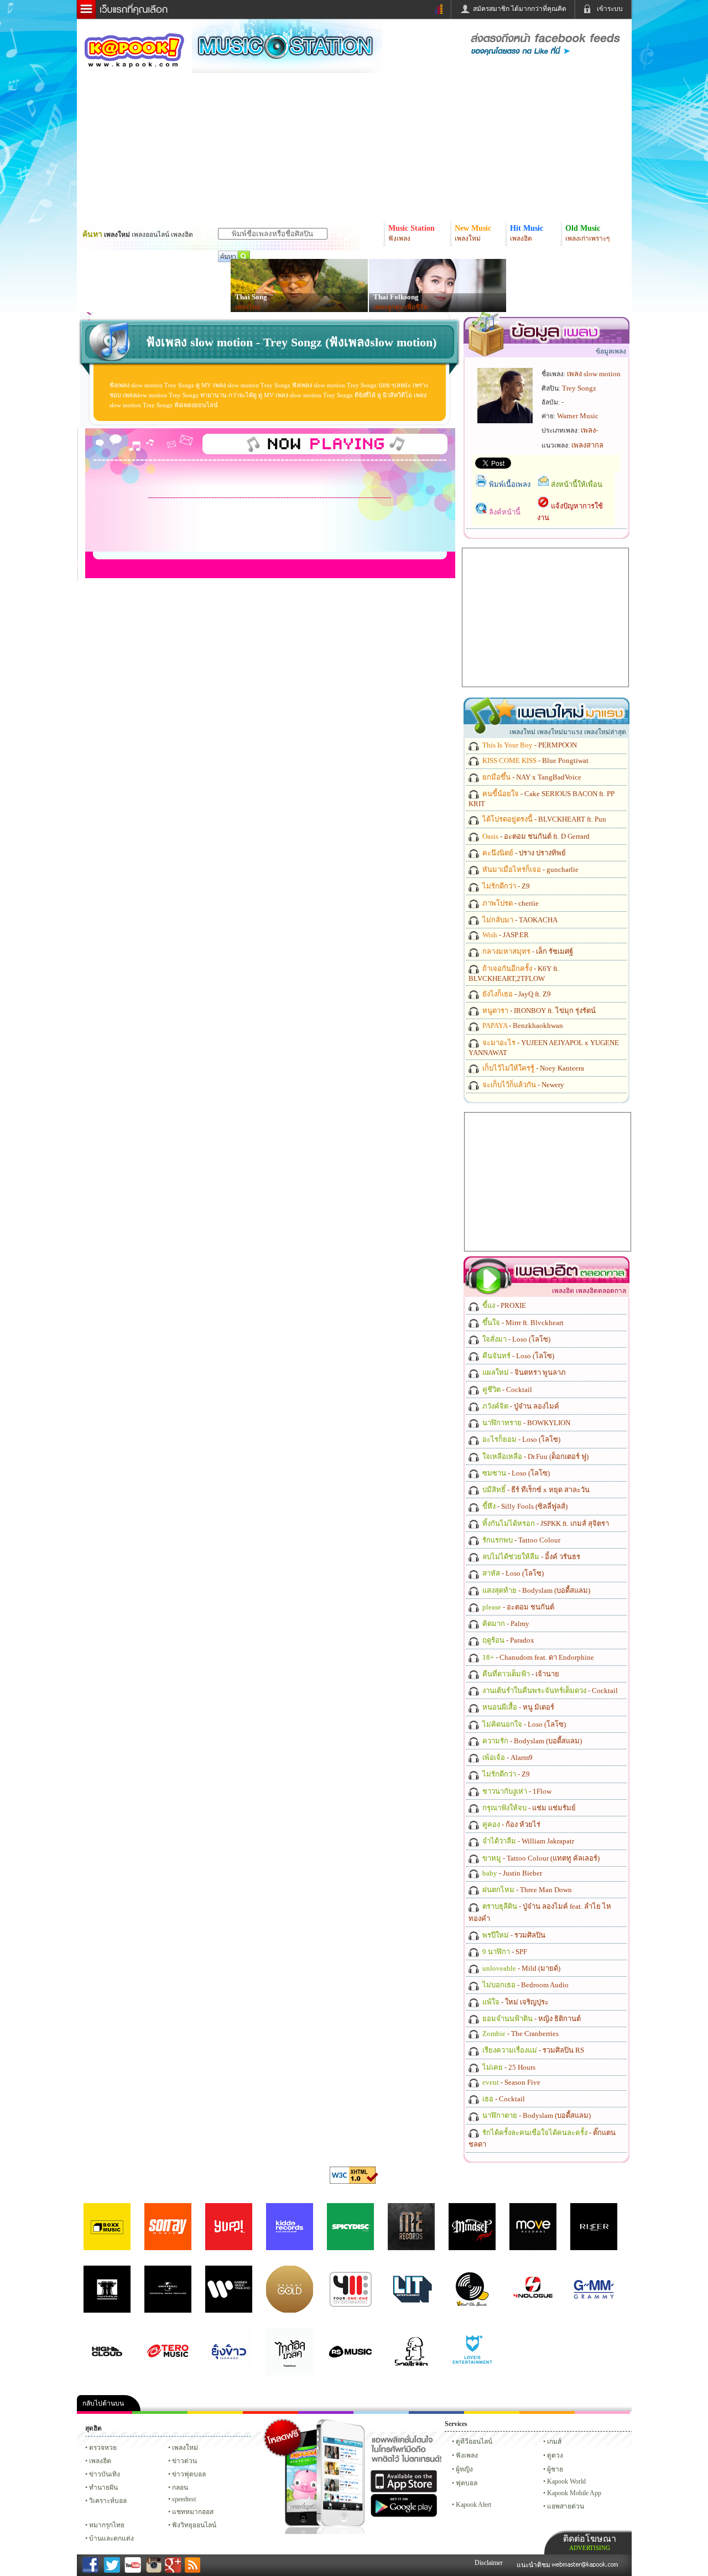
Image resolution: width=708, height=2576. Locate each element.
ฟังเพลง (467, 2455)
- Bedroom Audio (525, 1985)
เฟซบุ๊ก (270, 2413)
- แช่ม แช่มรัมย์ (528, 1808)
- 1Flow (516, 1791)
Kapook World (566, 2481)
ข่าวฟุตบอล (189, 2474)
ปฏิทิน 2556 (215, 2413)
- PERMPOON (529, 745)
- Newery (522, 1085)
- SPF (504, 1952)
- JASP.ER (505, 935)
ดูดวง (555, 2455)
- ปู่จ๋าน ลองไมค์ (520, 1406)
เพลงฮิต (100, 2461)
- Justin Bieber (511, 1873)
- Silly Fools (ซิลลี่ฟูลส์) (524, 1506)
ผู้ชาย (555, 2469)
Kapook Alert (473, 2505)
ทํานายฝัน (103, 2487)
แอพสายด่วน (566, 2506)
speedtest (184, 2499)
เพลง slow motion (594, 374)
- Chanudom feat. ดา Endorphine (537, 1657)
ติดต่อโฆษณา (590, 2543)
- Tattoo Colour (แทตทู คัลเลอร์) (540, 1858)
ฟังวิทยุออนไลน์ (194, 2525)
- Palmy (505, 1624)
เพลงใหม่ (185, 2448)
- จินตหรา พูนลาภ (523, 1372)
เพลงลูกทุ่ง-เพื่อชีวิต (401, 307)
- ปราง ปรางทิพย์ (523, 853)
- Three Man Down (526, 1890)
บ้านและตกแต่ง (111, 2538)
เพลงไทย (248, 307)
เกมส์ (554, 2442)
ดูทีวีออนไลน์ (474, 2442)
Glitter (602, 2413)
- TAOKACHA (519, 920)
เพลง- (589, 430)
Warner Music (578, 416)
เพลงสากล (587, 445)
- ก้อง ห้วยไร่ (511, 1824)
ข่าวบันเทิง (105, 2474)
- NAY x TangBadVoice (531, 777)
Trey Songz (579, 388)
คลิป (105, 2413)
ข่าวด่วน (184, 2461)
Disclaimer (489, 2563)
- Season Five (511, 2082)
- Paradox (507, 1640)
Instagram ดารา (381, 2413)
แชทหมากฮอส (492, 2413)
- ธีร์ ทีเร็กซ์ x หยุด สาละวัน (535, 1490)
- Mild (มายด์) (520, 1968)
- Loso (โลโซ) (516, 1339)
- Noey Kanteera (532, 1068)
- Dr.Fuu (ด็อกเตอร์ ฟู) (535, 1456)
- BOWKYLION (525, 1423)
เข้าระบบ (610, 9)
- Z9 (505, 886)
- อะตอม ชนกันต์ (517, 1607)
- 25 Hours (508, 2067)
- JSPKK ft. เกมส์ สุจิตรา (545, 1523)
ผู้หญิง (464, 2469)
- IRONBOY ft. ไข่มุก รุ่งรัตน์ (538, 1011)
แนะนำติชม (534, 2565)
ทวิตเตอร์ (326, 2413)
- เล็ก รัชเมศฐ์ (527, 951)
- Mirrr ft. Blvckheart (522, 1323)
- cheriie (510, 903)
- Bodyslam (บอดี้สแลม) (535, 1590)
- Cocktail (506, 1390)
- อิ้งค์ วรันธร (530, 1557)
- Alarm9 (507, 1757)
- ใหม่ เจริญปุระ (515, 2002)
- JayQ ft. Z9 (516, 994)
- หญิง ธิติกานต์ (531, 2019)
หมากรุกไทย (547, 2413)
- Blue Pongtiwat (535, 760)
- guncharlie (530, 869)
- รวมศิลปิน (513, 1935)
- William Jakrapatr (527, 1841)
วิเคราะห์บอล (108, 2501)
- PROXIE (503, 1305)
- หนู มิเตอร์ (517, 1707)
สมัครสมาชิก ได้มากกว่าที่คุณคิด (520, 9)
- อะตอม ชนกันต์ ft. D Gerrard (535, 836)
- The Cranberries (520, 2034)
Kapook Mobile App (574, 2493)
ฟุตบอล (467, 2483)
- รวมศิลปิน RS (532, 2050)
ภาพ (160, 2413)
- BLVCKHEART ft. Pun (543, 819)
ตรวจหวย (103, 2448)
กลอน (436, 2413)
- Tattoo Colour (520, 1540)
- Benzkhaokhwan (522, 1025)
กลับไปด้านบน (103, 2403)
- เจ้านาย (520, 1674)
